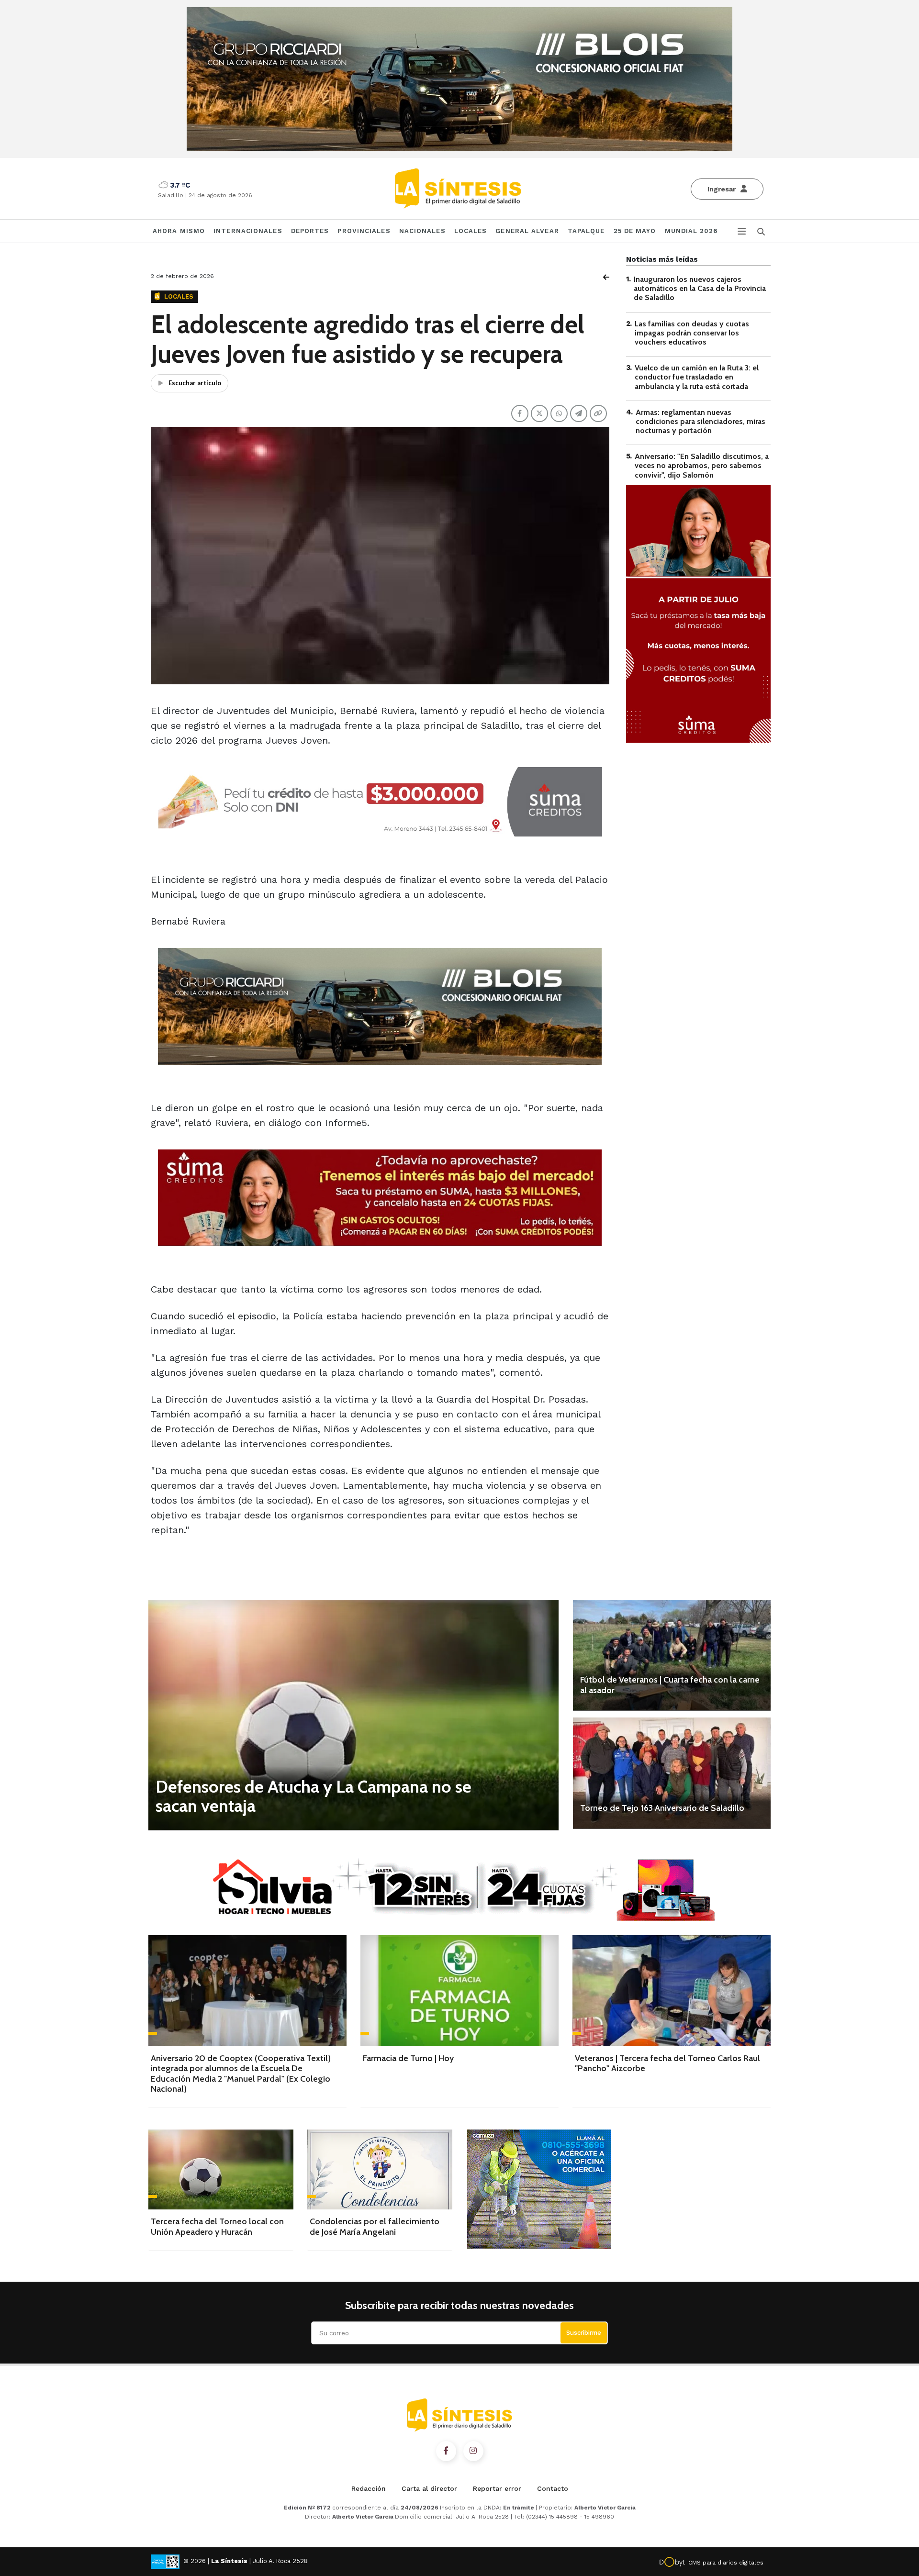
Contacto (553, 2488)
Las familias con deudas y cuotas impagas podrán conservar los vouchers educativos (692, 333)
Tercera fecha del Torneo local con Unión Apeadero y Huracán (217, 2227)
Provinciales (364, 231)
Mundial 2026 (691, 231)
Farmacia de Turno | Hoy (408, 2058)
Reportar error (497, 2488)
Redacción (369, 2488)
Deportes (310, 231)
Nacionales (422, 231)
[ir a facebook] (446, 2451)
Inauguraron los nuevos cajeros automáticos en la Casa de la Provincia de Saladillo (700, 288)
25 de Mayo (635, 231)
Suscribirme (584, 2333)
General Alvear (527, 231)
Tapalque (586, 231)
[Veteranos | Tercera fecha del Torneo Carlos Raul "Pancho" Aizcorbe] (672, 1991)
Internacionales (248, 231)
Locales (471, 231)
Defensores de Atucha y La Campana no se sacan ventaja (314, 1796)
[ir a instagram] (473, 2451)
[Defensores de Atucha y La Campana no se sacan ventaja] (353, 1715)
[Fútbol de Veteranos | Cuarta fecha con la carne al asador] (672, 1655)
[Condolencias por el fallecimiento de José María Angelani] (380, 2169)
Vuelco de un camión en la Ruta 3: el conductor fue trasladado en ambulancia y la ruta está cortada (697, 377)
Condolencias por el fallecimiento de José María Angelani (375, 2227)
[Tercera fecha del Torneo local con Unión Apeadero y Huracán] (221, 2169)
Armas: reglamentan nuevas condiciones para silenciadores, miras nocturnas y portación (700, 421)
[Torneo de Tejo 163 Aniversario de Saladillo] (672, 1773)
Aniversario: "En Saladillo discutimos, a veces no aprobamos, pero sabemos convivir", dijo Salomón (702, 465)
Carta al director (429, 2488)
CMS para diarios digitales (726, 2563)
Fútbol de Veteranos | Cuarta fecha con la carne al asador (670, 1685)
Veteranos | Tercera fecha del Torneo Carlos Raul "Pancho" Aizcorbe (667, 2063)
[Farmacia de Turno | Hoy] (459, 1991)
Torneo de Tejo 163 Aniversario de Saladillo (662, 1808)
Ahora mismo (179, 231)
